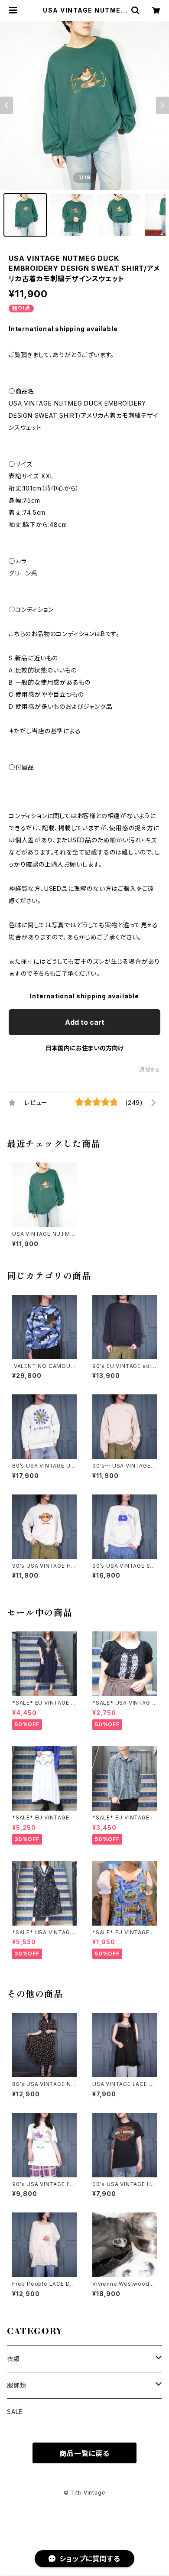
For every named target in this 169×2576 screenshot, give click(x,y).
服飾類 (16, 2385)
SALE (15, 2412)
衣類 (13, 2359)
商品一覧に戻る (84, 2453)
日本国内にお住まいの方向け (84, 1048)
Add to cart (85, 1022)
